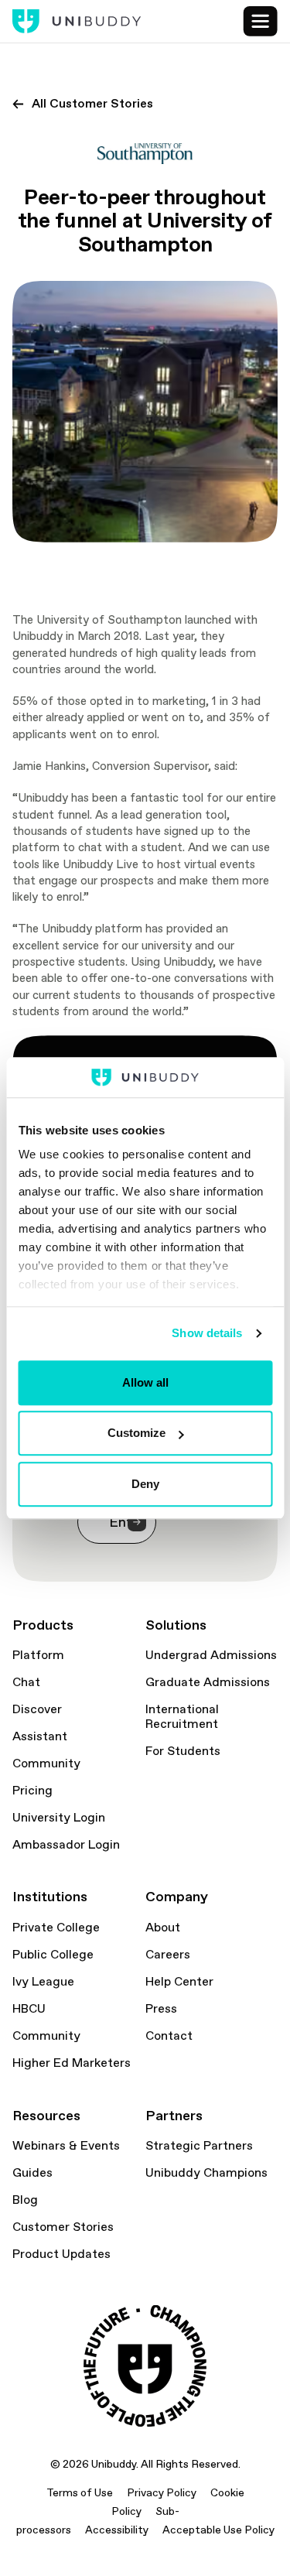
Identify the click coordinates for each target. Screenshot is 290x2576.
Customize (136, 1433)
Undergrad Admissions (211, 1655)
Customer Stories (63, 2227)
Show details (207, 1334)
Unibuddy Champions (206, 2173)
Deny (145, 1484)
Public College (53, 1955)
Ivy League (43, 1982)
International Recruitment (182, 1717)
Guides (32, 2173)
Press (161, 2009)
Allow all (145, 1382)
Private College (56, 1928)
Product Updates (61, 2254)
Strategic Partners (199, 2146)
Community (46, 1764)
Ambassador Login (66, 1845)
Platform (38, 1655)
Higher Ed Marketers (72, 2063)
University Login (59, 1818)
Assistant (40, 1736)
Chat (26, 1682)
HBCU (29, 2009)
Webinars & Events (66, 2146)
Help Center (179, 1982)
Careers (168, 1955)
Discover (37, 1709)
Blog (25, 2200)
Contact (169, 2036)
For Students (183, 1751)
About (163, 1928)
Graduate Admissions (208, 1682)
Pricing (32, 1791)
